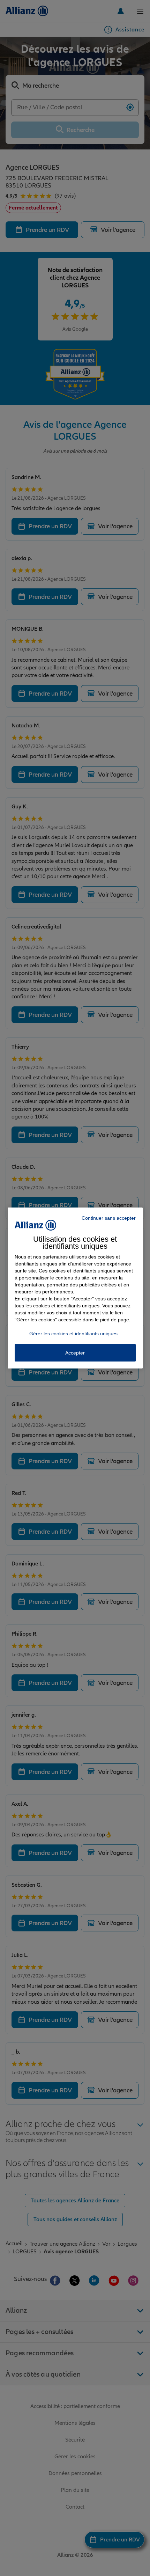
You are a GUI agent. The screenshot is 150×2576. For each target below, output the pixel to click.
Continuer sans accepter (109, 1218)
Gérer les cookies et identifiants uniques (73, 1334)
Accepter (75, 1353)
